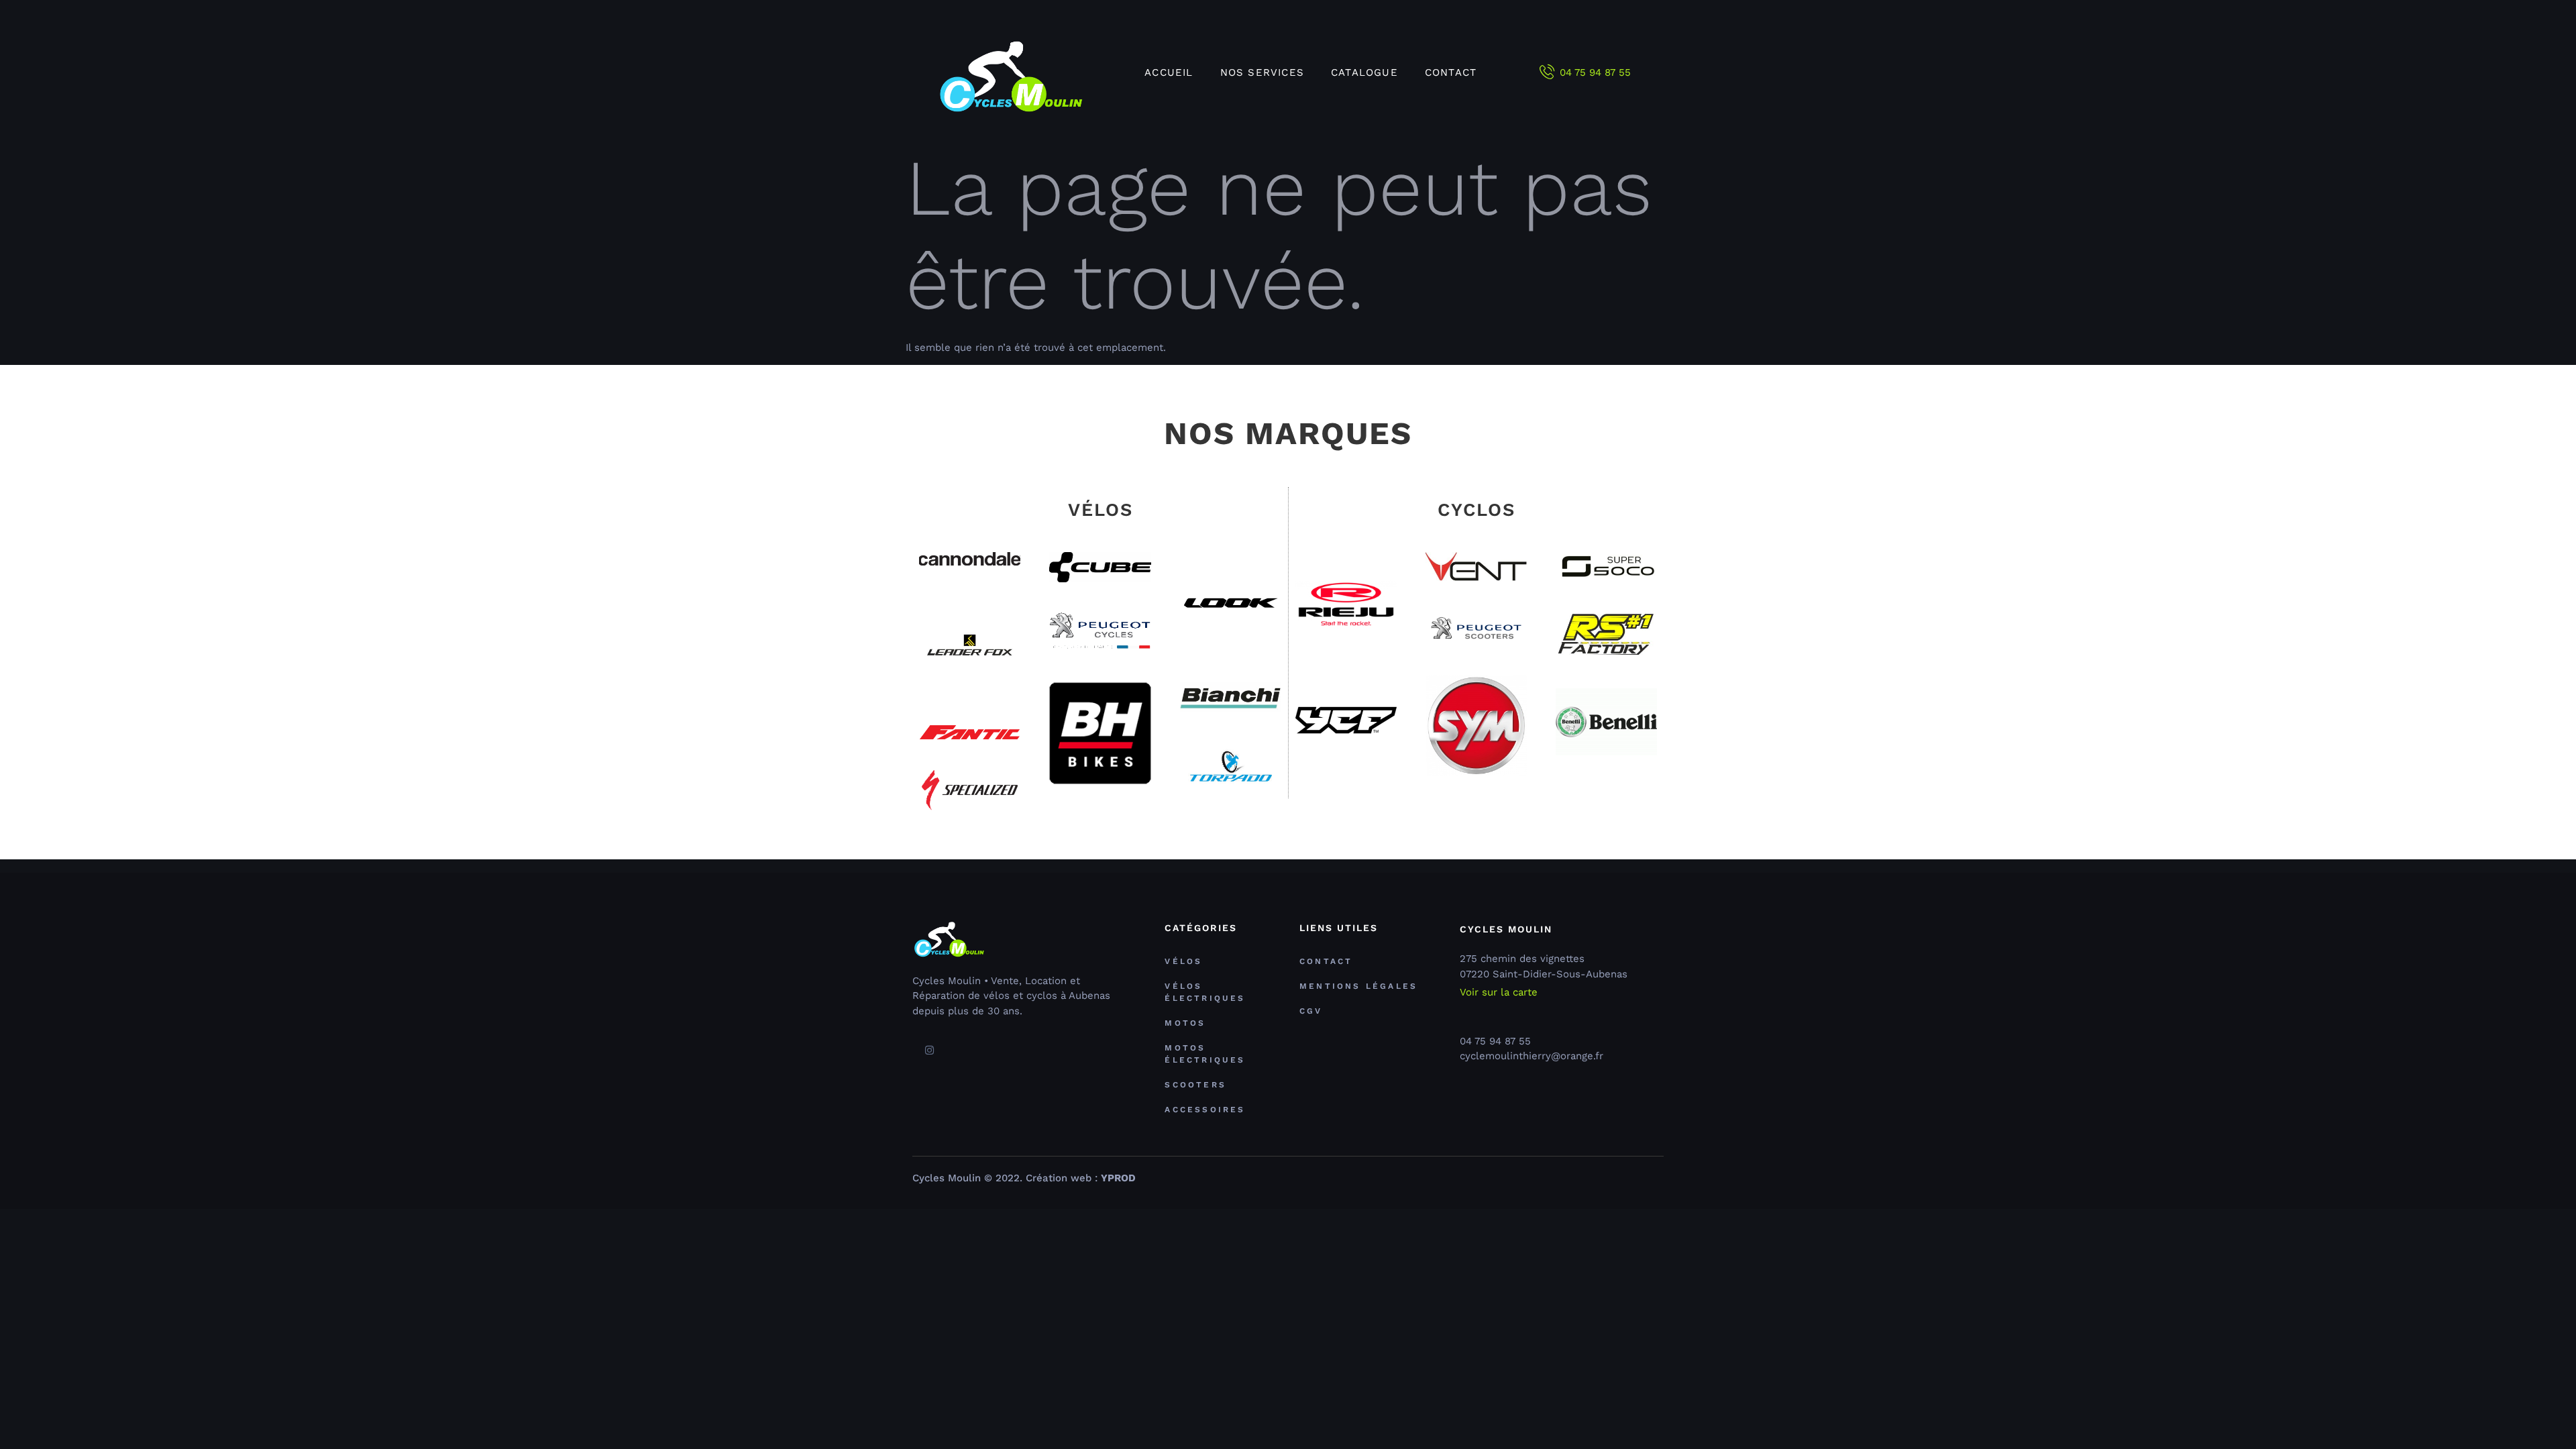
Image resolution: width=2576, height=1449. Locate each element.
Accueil (1169, 72)
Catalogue (1364, 72)
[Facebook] (911, 1051)
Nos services (1262, 72)
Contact (1451, 72)
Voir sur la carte (1499, 992)
